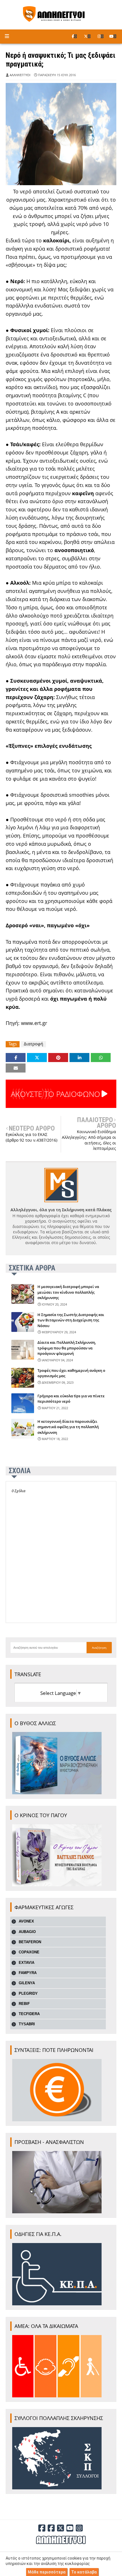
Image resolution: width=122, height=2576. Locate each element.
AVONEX (26, 1921)
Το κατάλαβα (84, 2572)
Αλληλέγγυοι (20, 75)
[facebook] (74, 36)
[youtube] (113, 36)
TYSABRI (27, 2024)
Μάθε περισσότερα (47, 2572)
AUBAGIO (27, 1932)
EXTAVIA (27, 1963)
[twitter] (87, 36)
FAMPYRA (28, 1973)
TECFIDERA (29, 2014)
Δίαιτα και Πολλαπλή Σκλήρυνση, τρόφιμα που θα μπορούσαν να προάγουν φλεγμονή (67, 1348)
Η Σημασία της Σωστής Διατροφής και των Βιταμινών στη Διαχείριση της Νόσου (71, 1320)
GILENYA (27, 1983)
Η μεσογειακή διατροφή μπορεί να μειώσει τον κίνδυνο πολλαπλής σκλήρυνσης (68, 1292)
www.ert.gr (34, 1023)
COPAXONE (29, 1952)
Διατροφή (33, 1044)
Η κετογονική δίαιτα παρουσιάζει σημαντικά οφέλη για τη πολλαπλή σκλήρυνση (68, 1427)
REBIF (24, 2004)
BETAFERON (30, 1942)
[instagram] (101, 36)
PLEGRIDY (28, 1993)
